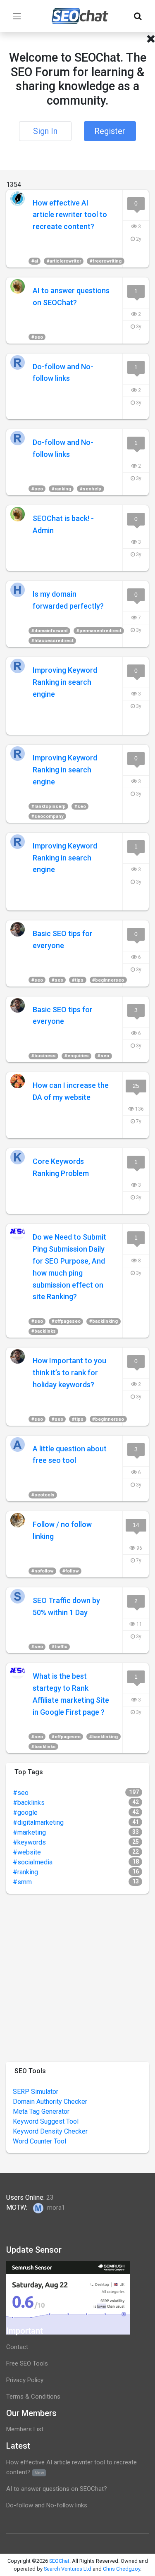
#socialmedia (33, 1862)
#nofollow (43, 1571)
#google (25, 1813)
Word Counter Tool (39, 2141)
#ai (35, 261)
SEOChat (59, 2561)
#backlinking (104, 1321)
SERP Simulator (36, 2092)
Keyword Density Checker (50, 2131)
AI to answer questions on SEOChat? (57, 2489)
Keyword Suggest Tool (46, 2121)
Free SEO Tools (27, 2363)
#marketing (29, 1832)
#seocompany (48, 816)
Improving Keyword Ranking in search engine (65, 682)
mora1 (55, 2208)
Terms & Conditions (33, 2397)
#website (27, 1852)
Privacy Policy (25, 2380)
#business (44, 1056)
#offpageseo (66, 1321)
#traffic (60, 1647)
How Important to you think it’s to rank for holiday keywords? (69, 1373)
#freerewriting (106, 261)
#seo (37, 337)
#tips (78, 980)
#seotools (43, 1495)
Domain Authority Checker (50, 2102)
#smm (22, 1882)
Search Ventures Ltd (68, 2569)
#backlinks (44, 1331)
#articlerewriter (64, 261)
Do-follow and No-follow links (47, 2505)
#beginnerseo (108, 980)
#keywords (29, 1842)
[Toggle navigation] (17, 16)
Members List (25, 2429)
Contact (17, 2347)
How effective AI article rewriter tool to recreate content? (70, 215)
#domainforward (50, 631)
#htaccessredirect (52, 641)
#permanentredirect (99, 631)
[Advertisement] (77, 1978)
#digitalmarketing (38, 1822)
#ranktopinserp (49, 806)
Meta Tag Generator (41, 2111)
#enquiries (77, 1056)
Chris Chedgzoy (122, 2569)
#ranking (61, 489)
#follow (71, 1571)
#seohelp (91, 489)
